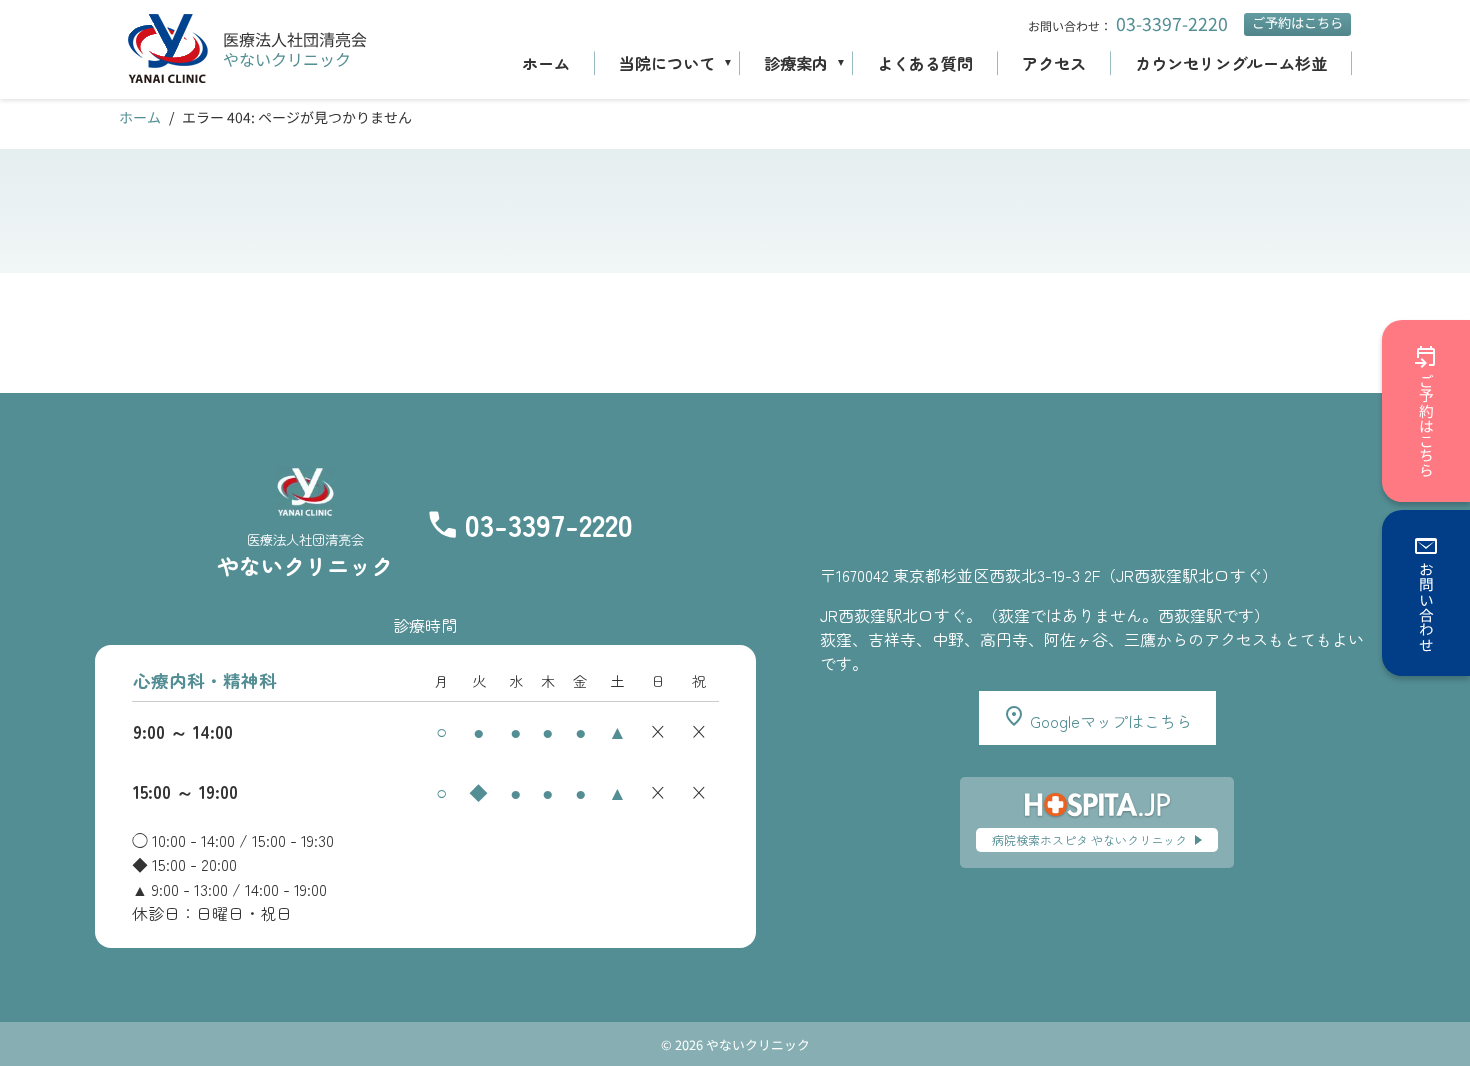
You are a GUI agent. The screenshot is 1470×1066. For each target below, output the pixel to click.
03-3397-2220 (1172, 23)
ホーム (546, 63)
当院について (667, 63)
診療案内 (796, 63)
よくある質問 (925, 63)
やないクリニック (287, 59)
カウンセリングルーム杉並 (1231, 63)
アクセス (1054, 63)
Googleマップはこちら (1109, 721)
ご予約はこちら (1297, 22)
